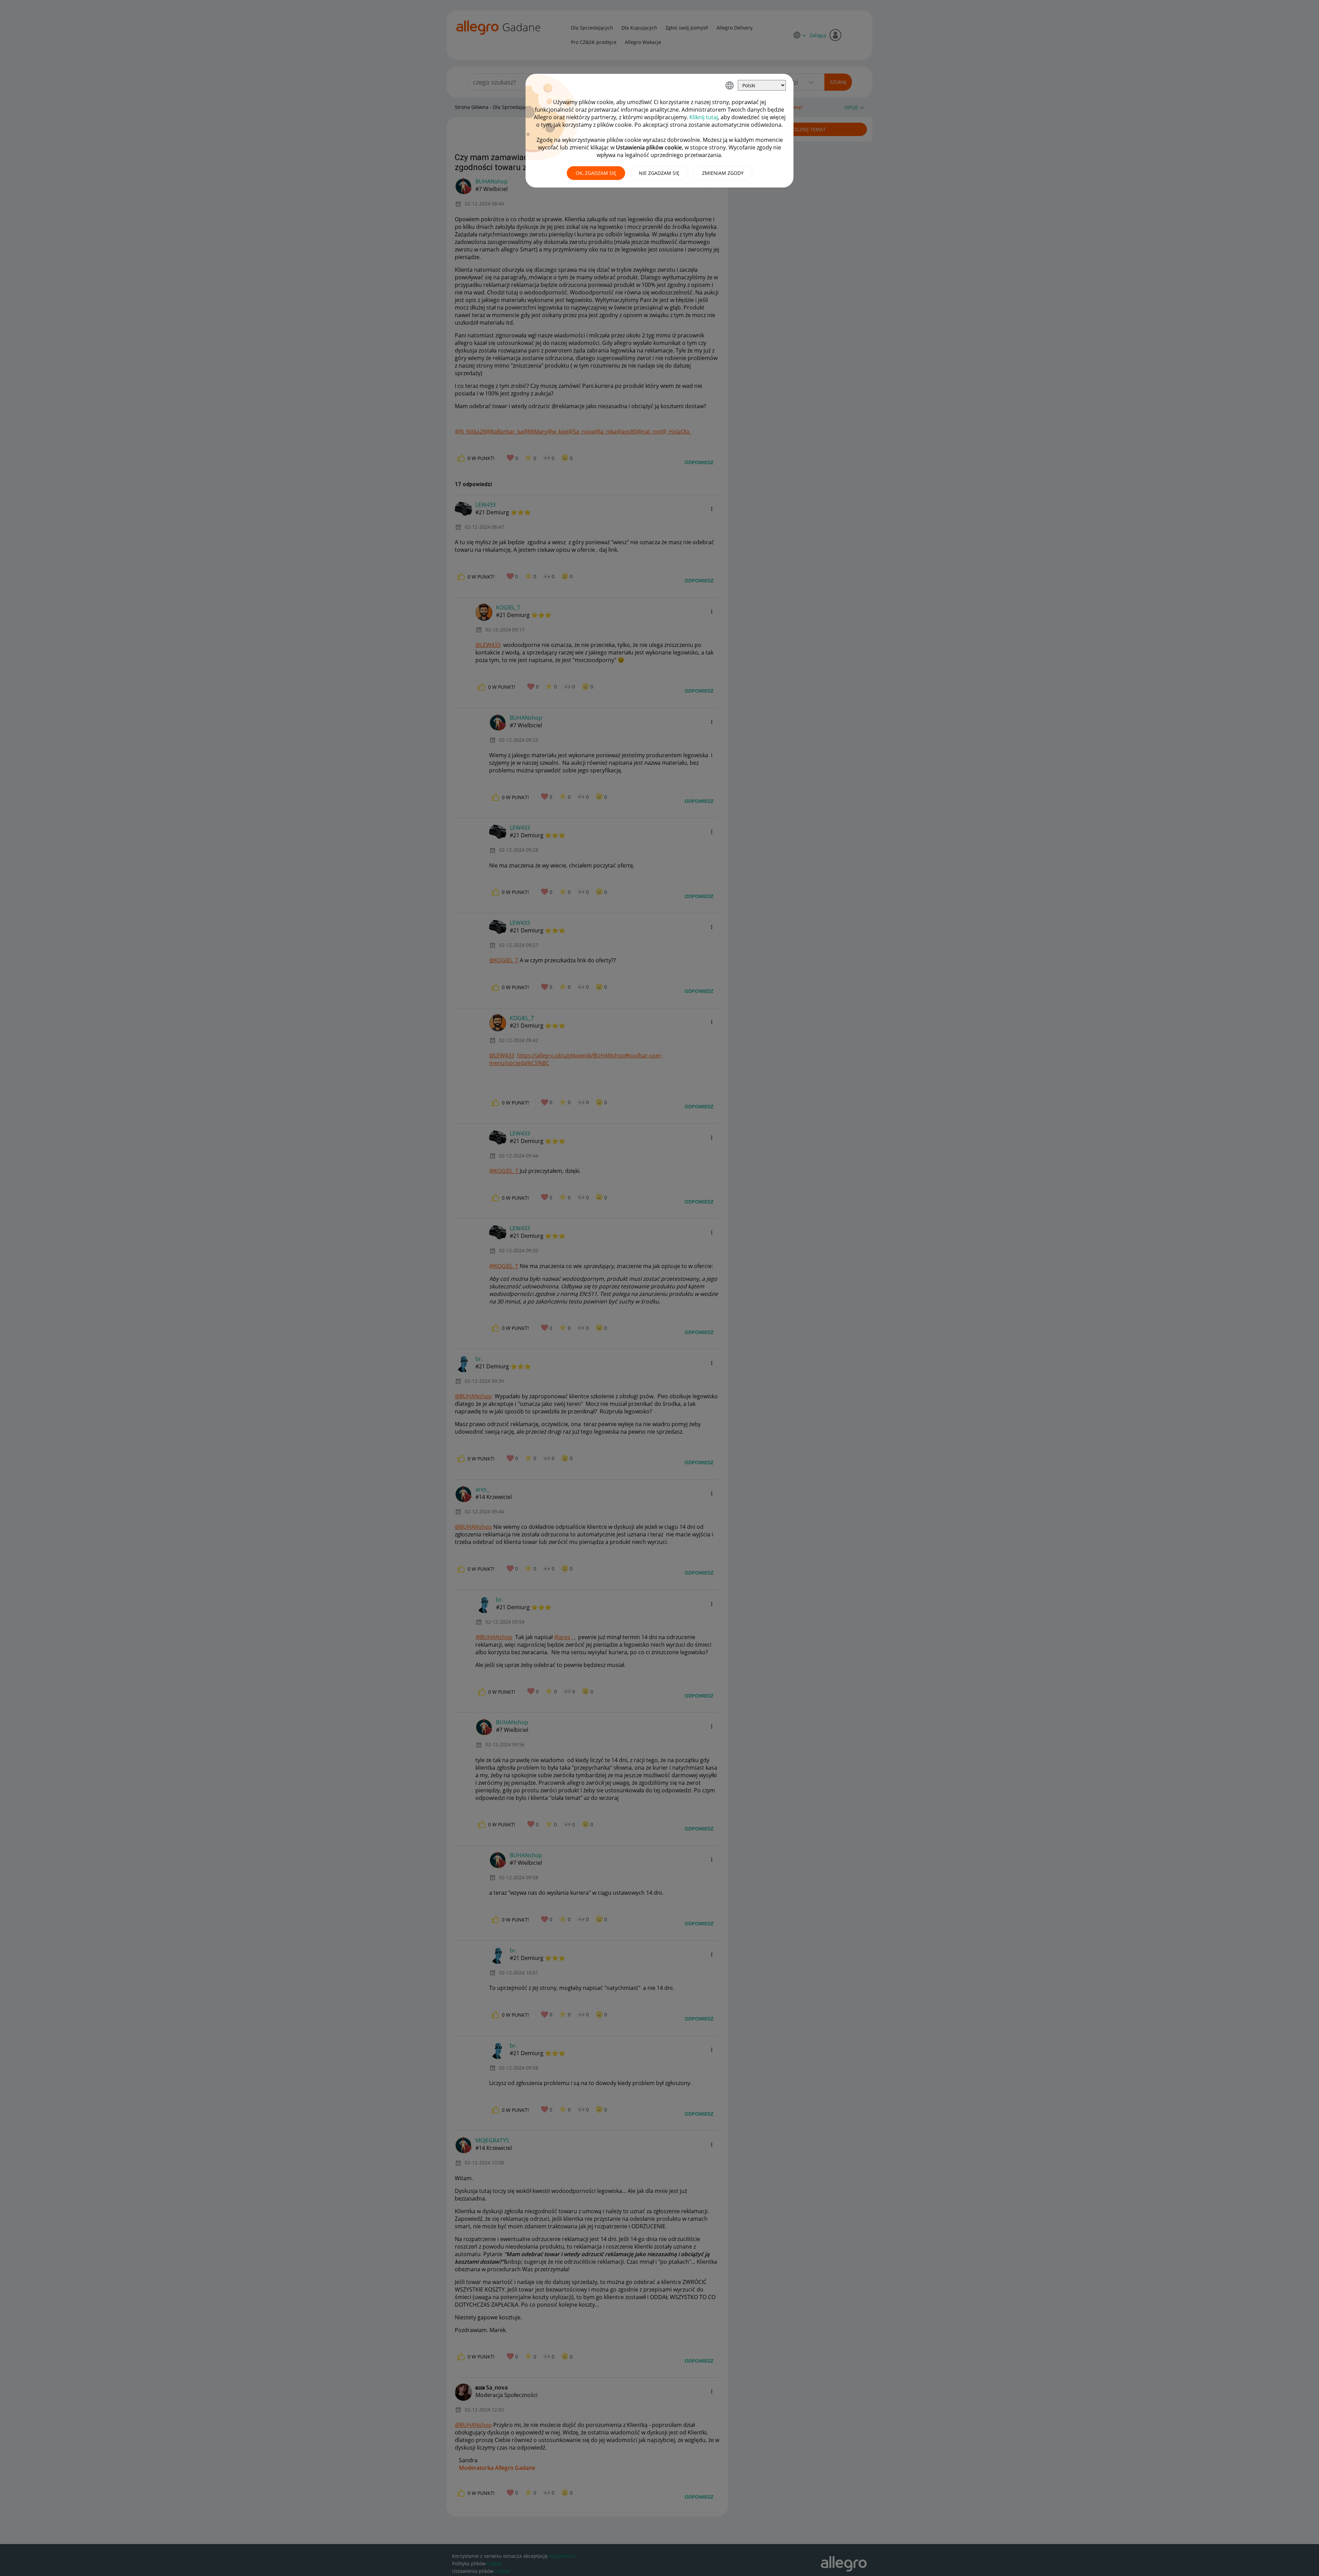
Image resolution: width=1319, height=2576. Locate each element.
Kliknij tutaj (704, 117)
